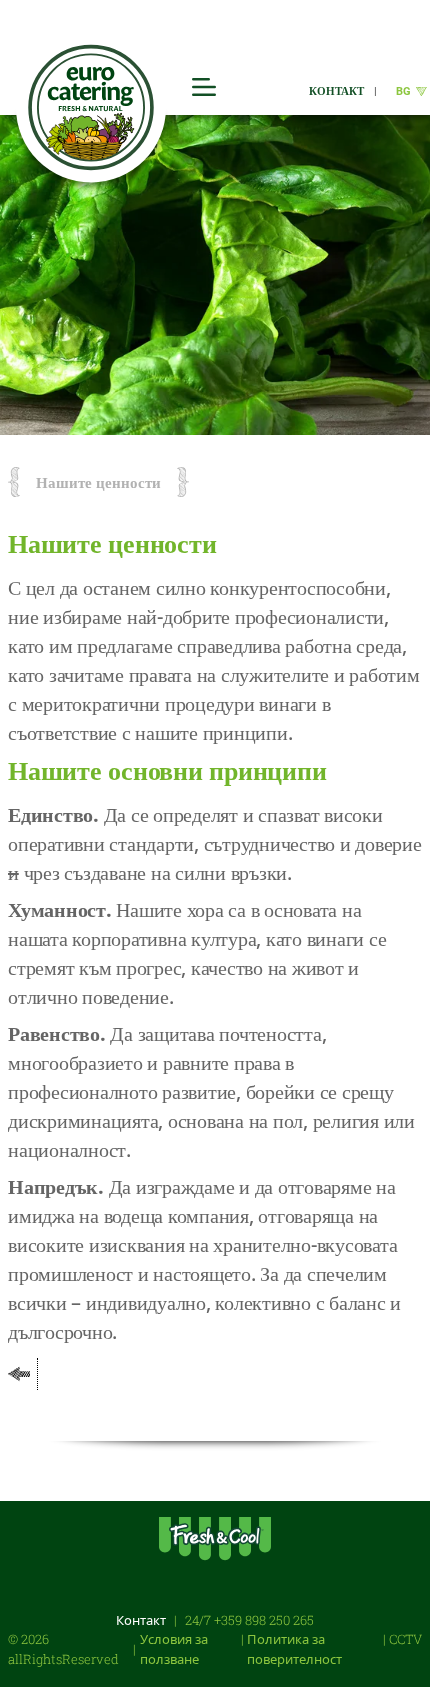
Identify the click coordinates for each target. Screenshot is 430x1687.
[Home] (91, 108)
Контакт (141, 1620)
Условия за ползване (174, 1649)
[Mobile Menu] (204, 87)
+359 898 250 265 (264, 1620)
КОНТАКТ (336, 90)
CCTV (405, 1639)
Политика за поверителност (294, 1649)
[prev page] (19, 1374)
